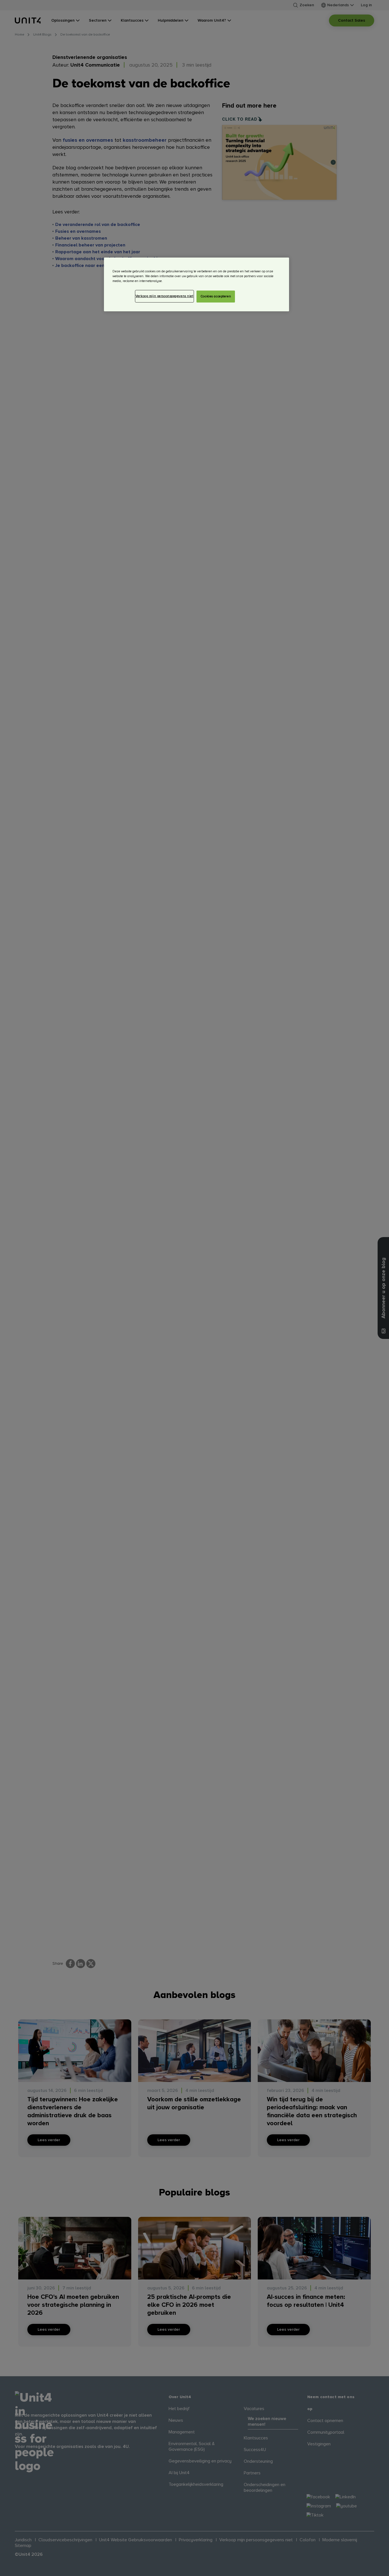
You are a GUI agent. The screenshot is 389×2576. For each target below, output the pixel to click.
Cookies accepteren (216, 296)
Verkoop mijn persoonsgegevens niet (164, 296)
